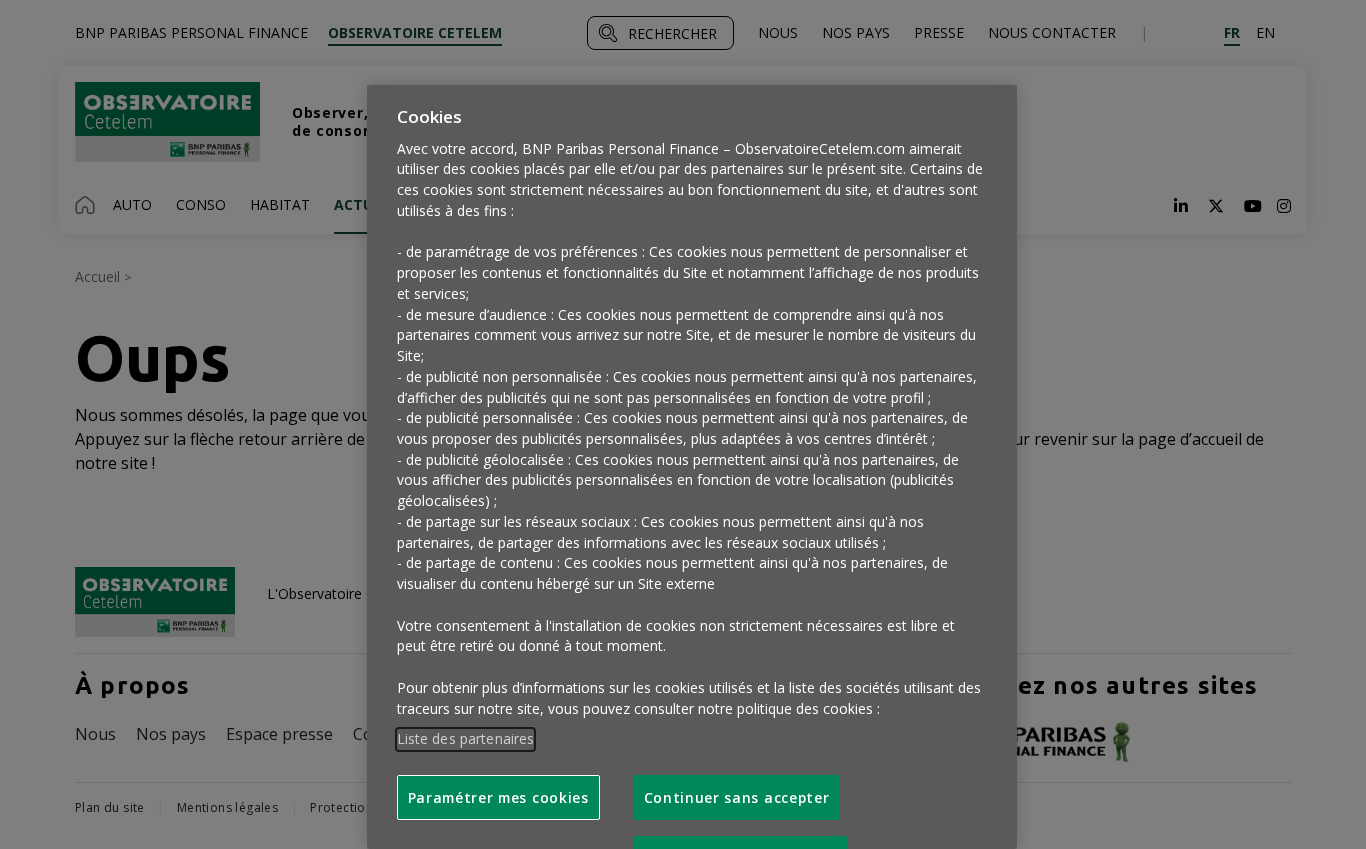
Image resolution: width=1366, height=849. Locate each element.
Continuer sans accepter (737, 797)
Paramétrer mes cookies (498, 797)
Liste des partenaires (466, 738)
